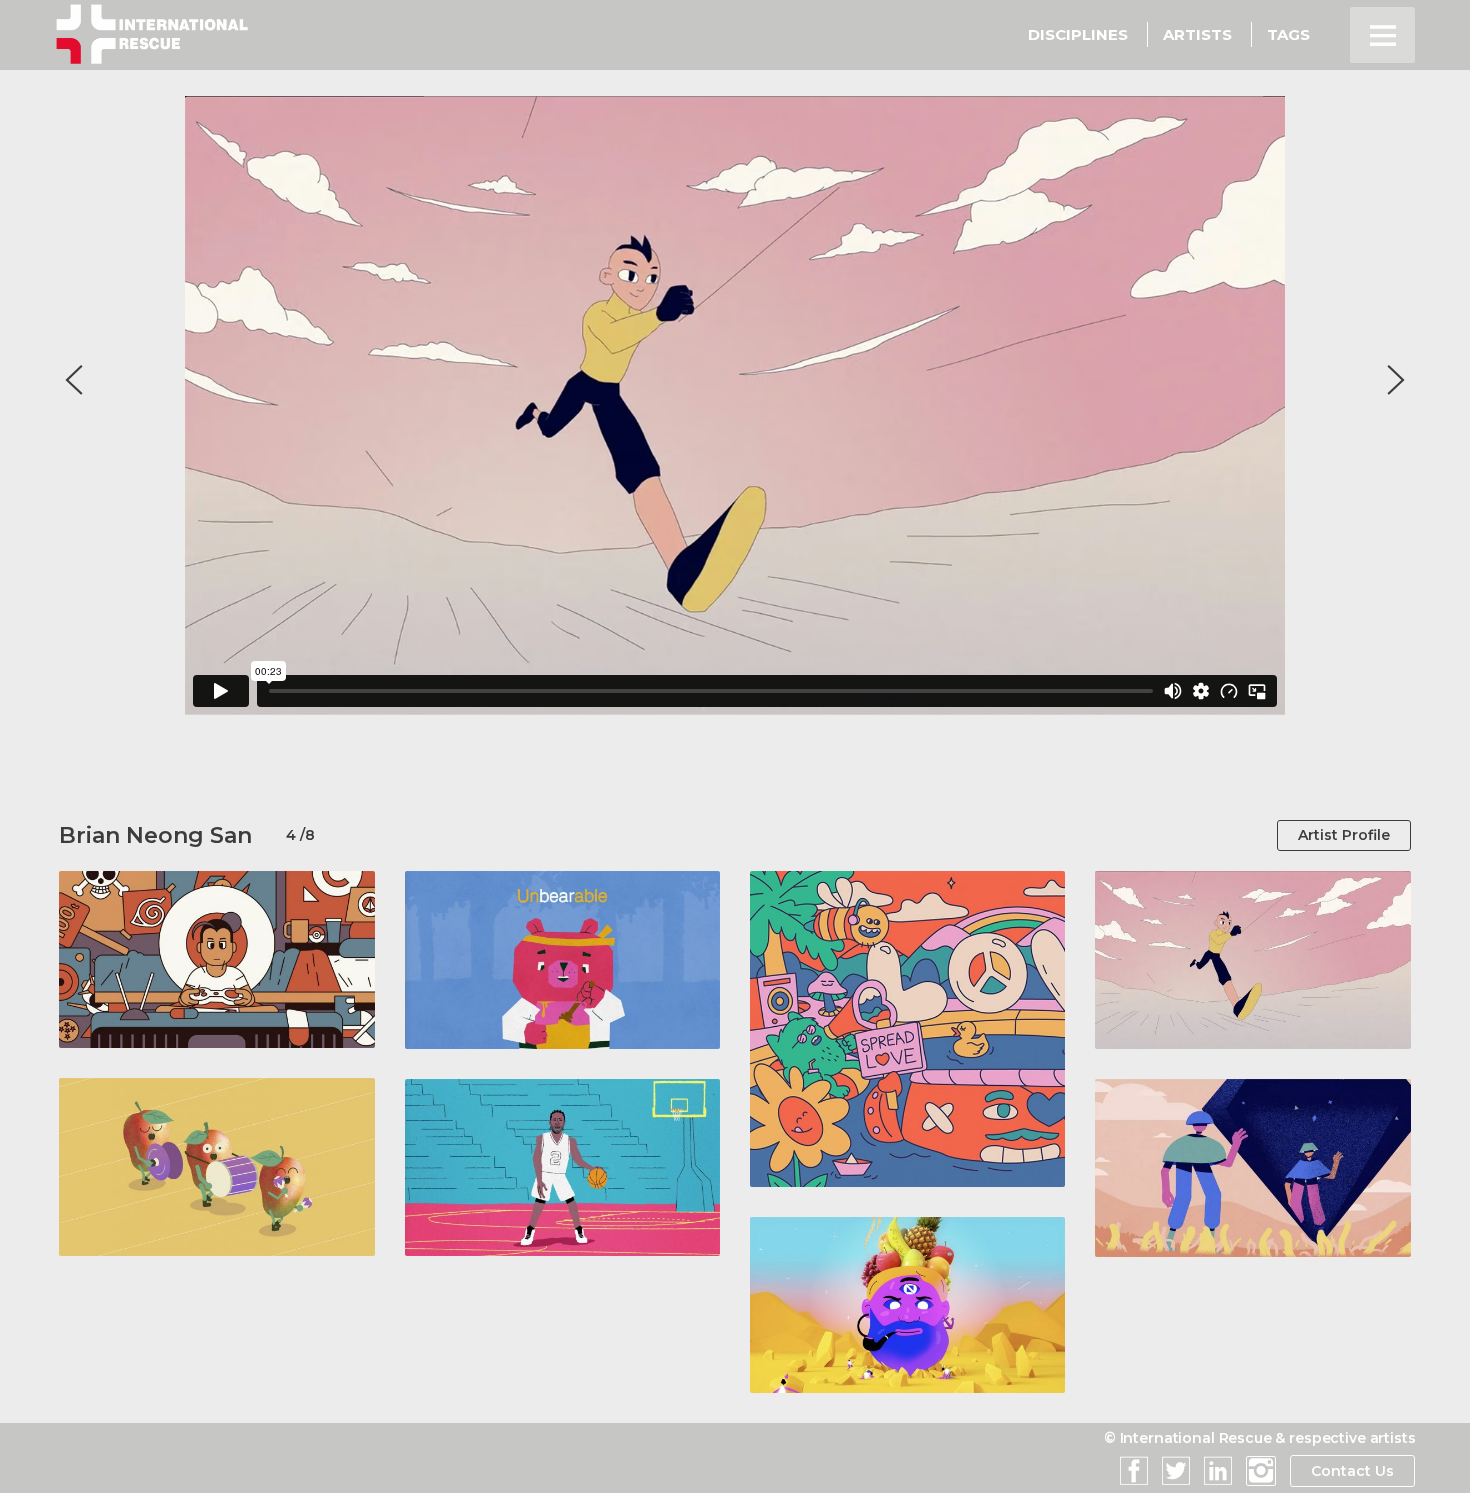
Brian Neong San (155, 835)
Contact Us (1352, 1471)
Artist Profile (1344, 835)
